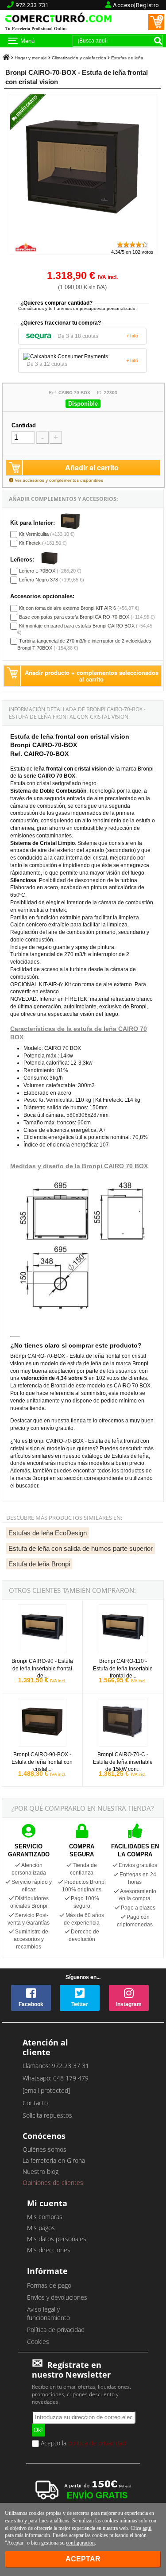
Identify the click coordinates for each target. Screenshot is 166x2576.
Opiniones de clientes (53, 2183)
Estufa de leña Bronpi (39, 1564)
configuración (80, 2543)
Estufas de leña (127, 58)
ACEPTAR (83, 2559)
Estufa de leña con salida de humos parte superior (81, 1548)
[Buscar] (158, 41)
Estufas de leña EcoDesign (48, 1533)
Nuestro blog (41, 2171)
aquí (147, 2528)
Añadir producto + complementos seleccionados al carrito (92, 676)
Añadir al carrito (92, 467)
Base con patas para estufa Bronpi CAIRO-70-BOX (74, 617)
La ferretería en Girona (54, 2160)
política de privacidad (97, 2442)
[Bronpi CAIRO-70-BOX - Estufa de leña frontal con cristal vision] (83, 236)
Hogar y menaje (31, 58)
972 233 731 (32, 5)
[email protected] (46, 2090)
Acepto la (82, 2444)
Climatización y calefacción (79, 58)
